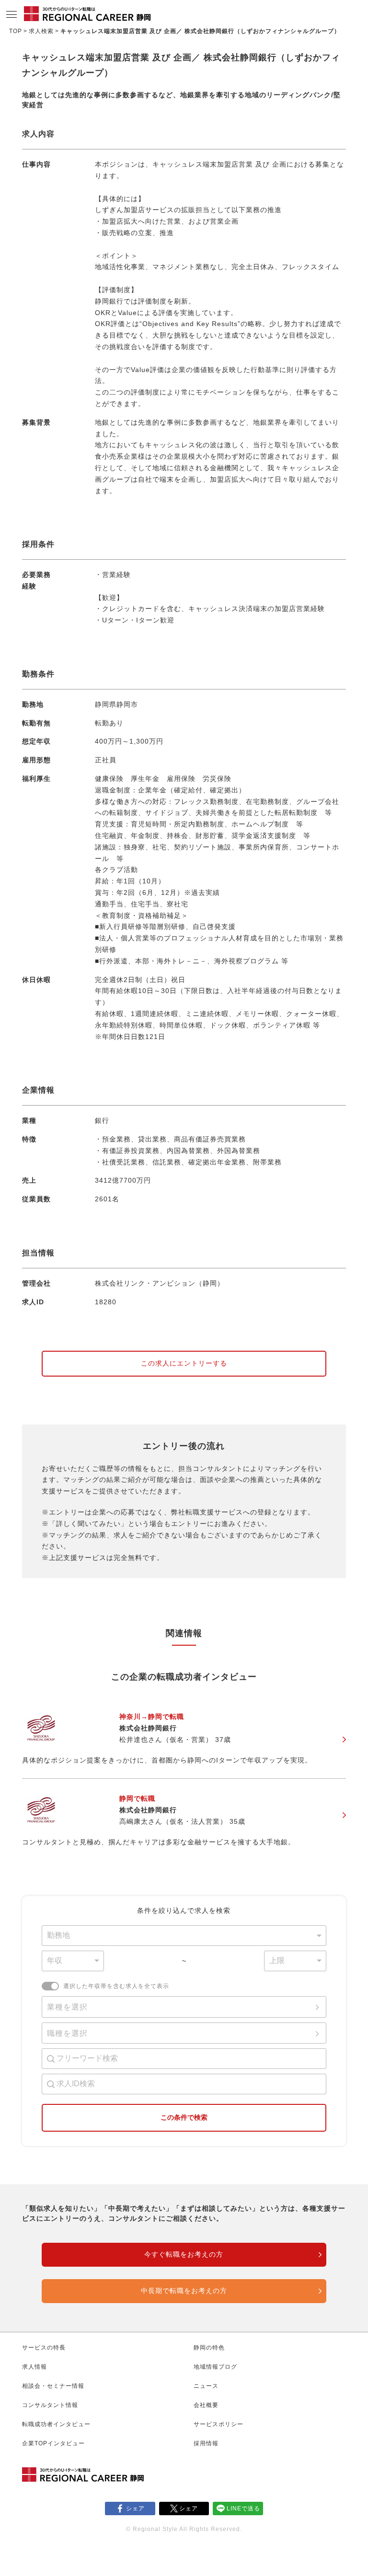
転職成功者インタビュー (56, 2424)
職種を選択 (67, 2033)
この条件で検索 (184, 2117)
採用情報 (206, 2443)
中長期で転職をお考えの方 (184, 2291)
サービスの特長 (44, 2348)
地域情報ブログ (215, 2367)
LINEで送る (243, 2508)
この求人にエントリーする (184, 1363)
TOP (16, 31)
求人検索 (41, 31)
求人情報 (34, 2367)
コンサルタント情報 (50, 2405)
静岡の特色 (209, 2348)
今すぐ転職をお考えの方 (184, 2254)
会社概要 (206, 2405)
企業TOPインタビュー (53, 2443)
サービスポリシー (218, 2424)
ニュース (206, 2386)
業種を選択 (67, 2007)
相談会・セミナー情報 (53, 2386)
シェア (135, 2508)
